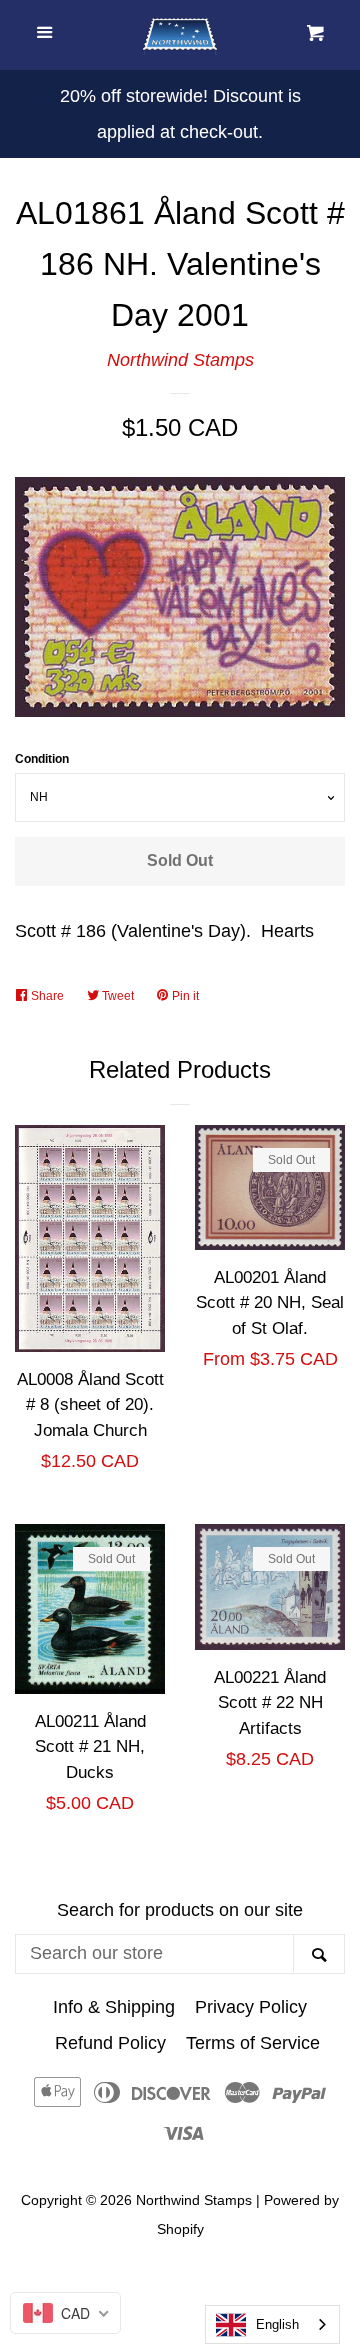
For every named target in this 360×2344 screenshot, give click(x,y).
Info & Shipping (114, 2007)
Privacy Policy (251, 2007)
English (277, 2324)
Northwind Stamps (180, 360)
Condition (42, 759)
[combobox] (272, 2324)
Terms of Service (253, 2043)
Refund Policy (110, 2043)
